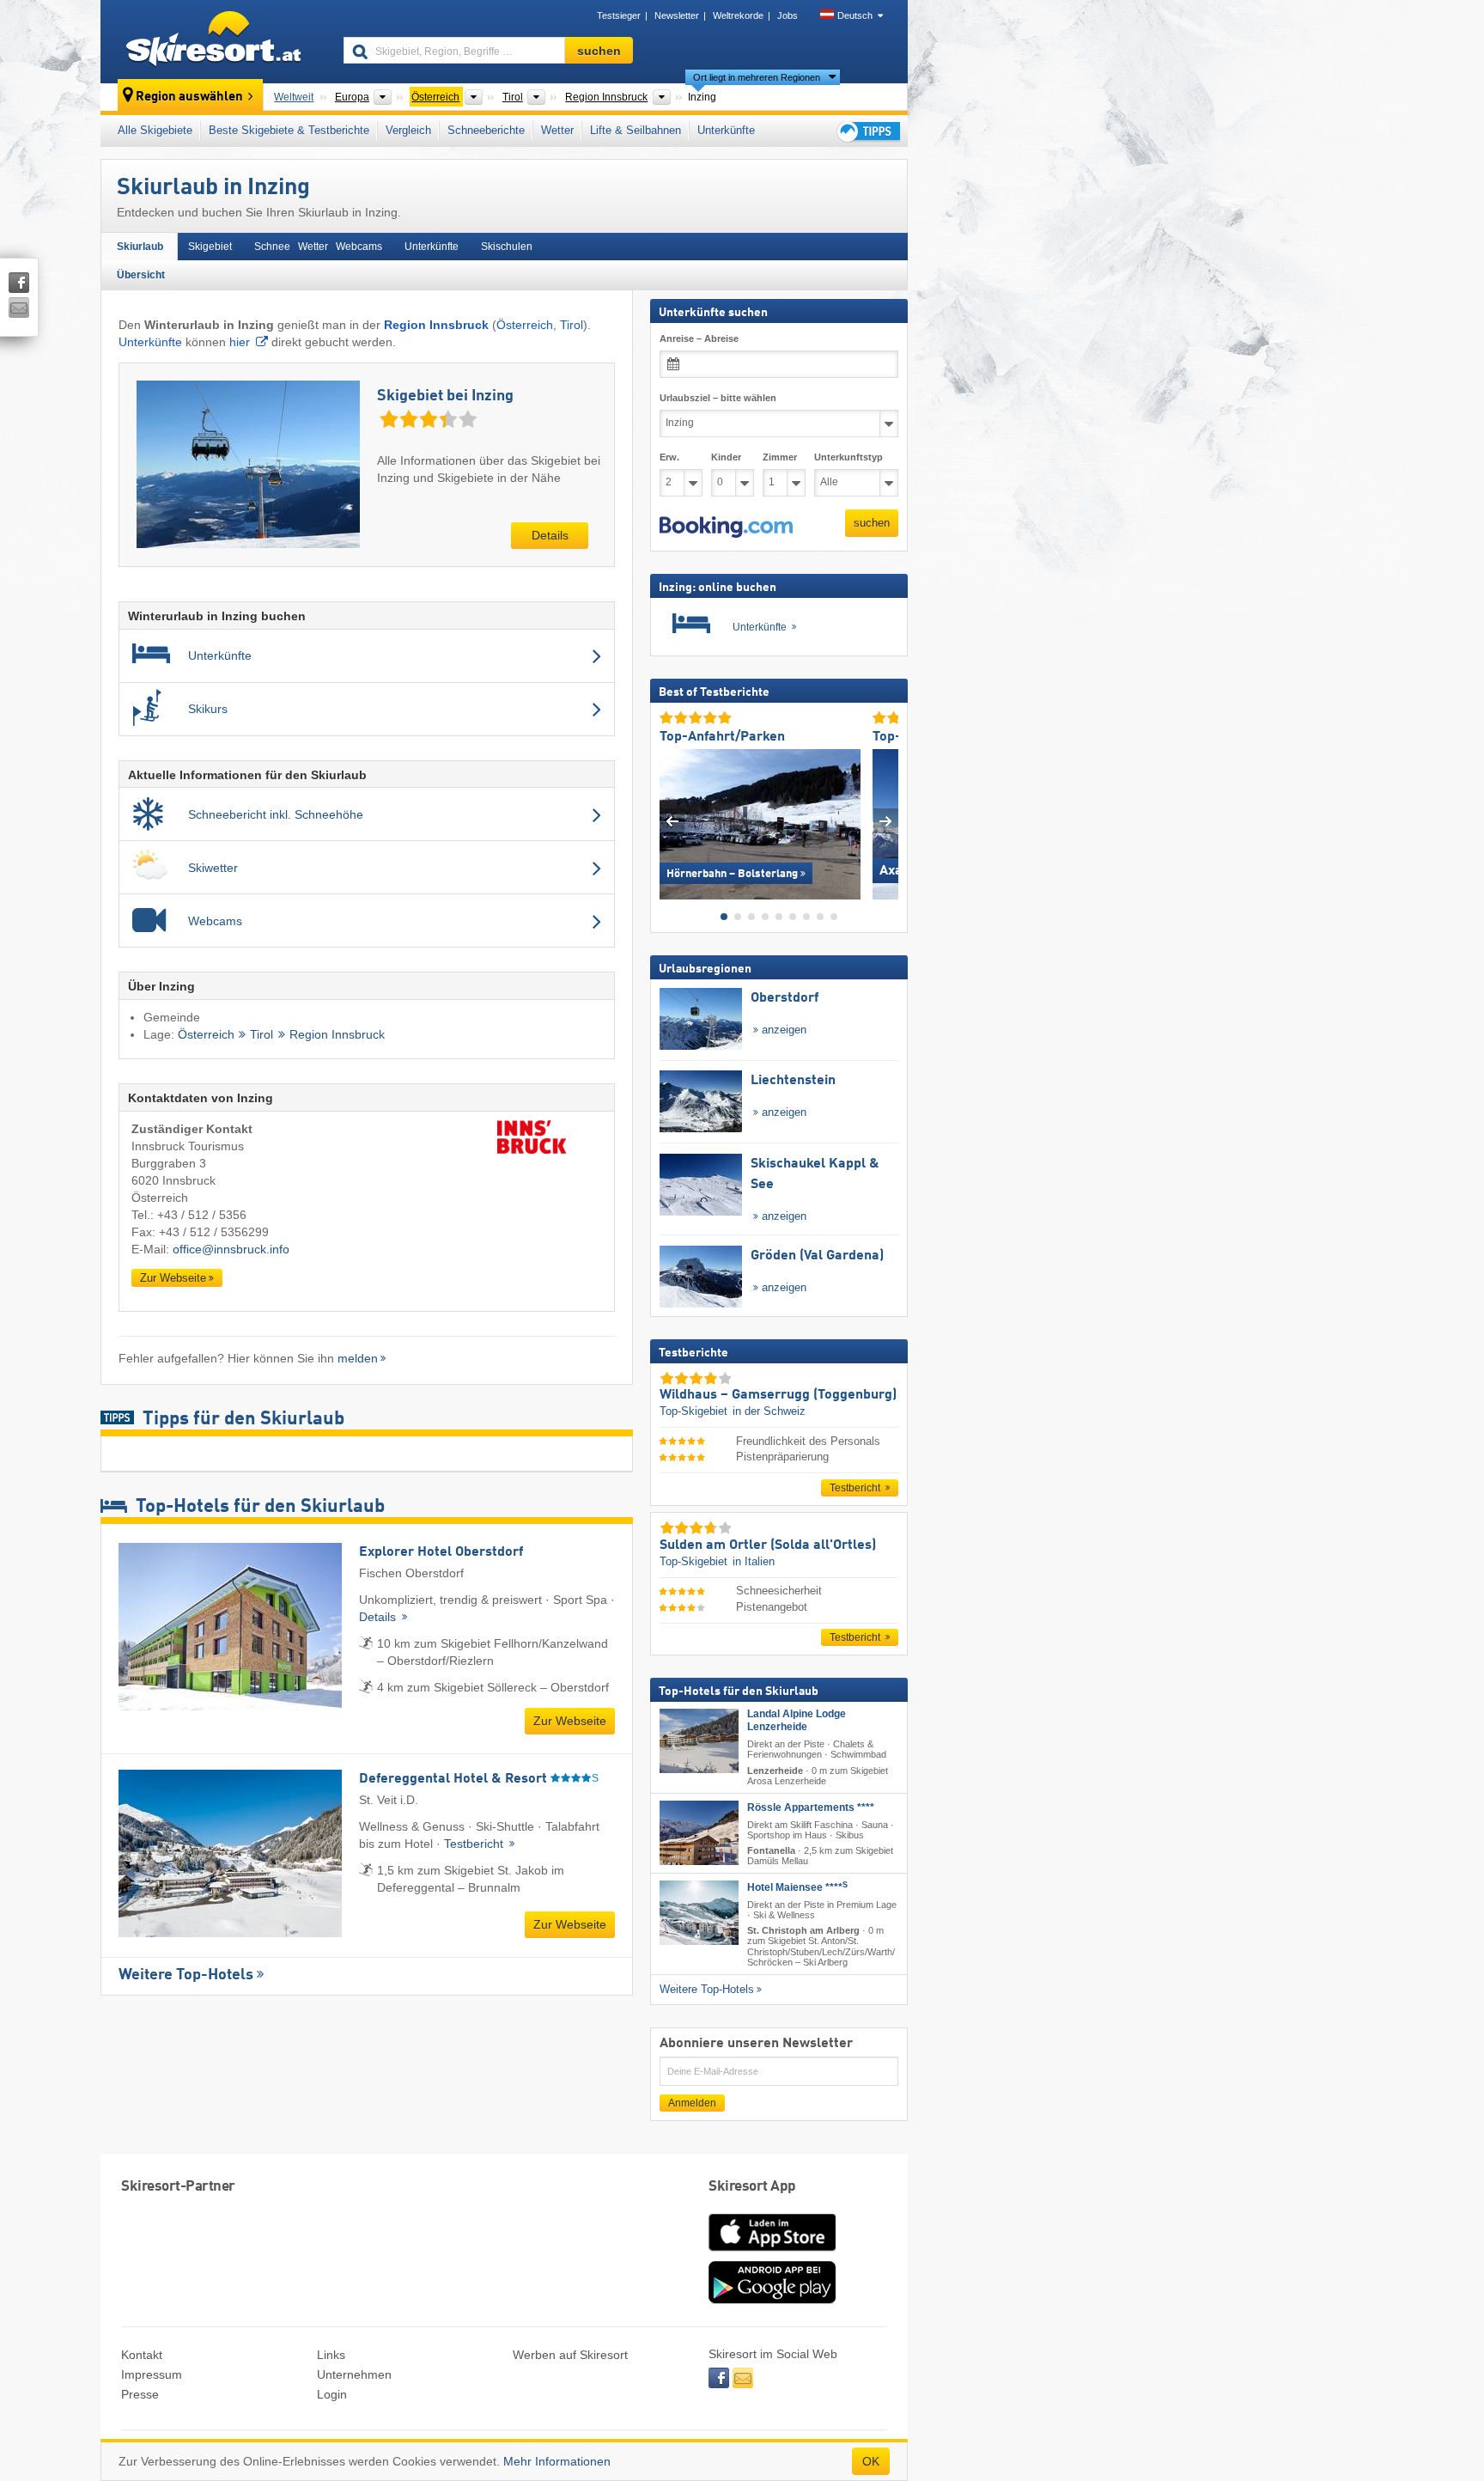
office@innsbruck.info (231, 1249)
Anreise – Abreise (699, 338)
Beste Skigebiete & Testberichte (289, 130)
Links (331, 2355)
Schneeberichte (486, 130)
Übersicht (141, 275)
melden (358, 1358)
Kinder (726, 457)
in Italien (754, 1561)
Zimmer (780, 457)
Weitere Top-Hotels (186, 1975)
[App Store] (772, 2252)
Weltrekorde (738, 15)
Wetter (557, 130)
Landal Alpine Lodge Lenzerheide (797, 1720)
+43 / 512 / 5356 (202, 1215)
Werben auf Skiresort (570, 2355)
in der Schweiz (769, 1411)
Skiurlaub (140, 247)
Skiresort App (752, 2187)
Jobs (788, 15)
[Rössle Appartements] (699, 1832)
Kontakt (142, 2355)
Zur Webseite (173, 1278)
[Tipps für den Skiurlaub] (867, 131)
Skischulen (507, 247)
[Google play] (772, 2300)
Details (550, 535)
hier (240, 342)
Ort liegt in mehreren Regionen (757, 77)
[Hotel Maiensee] (699, 1913)
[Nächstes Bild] (886, 820)
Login (332, 2394)
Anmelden (692, 2102)
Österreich (525, 325)
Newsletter (677, 15)
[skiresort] (214, 41)
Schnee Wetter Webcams (318, 247)
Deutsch (855, 15)
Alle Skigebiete (155, 130)
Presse (140, 2394)
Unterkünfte (726, 130)
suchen (872, 523)
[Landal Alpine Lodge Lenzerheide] (699, 1741)
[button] (726, 527)
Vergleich (408, 130)
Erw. (669, 457)
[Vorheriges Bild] (672, 820)
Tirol (572, 325)
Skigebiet (210, 247)
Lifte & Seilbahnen (636, 130)
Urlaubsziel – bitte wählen (718, 398)
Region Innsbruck (337, 1035)
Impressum (152, 2374)
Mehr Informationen (557, 2461)
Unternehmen (354, 2374)
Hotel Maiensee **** (797, 1887)
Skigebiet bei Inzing (445, 396)
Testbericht (475, 1844)
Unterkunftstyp (848, 457)
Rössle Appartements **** (811, 1807)
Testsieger (619, 15)
